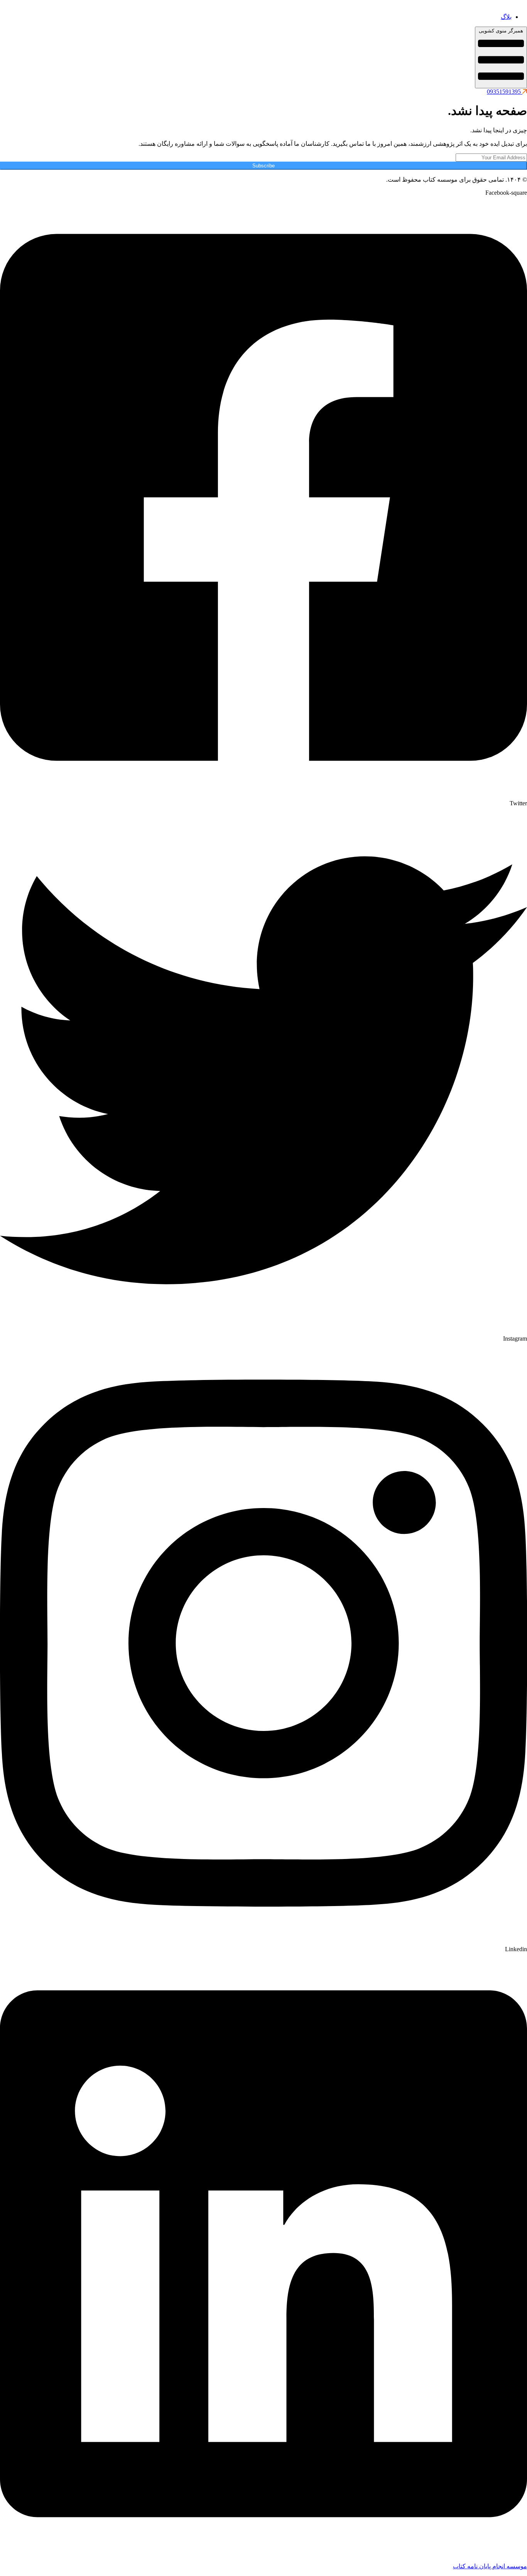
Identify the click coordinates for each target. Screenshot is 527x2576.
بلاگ (506, 17)
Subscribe (263, 166)
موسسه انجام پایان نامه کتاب (490, 2566)
